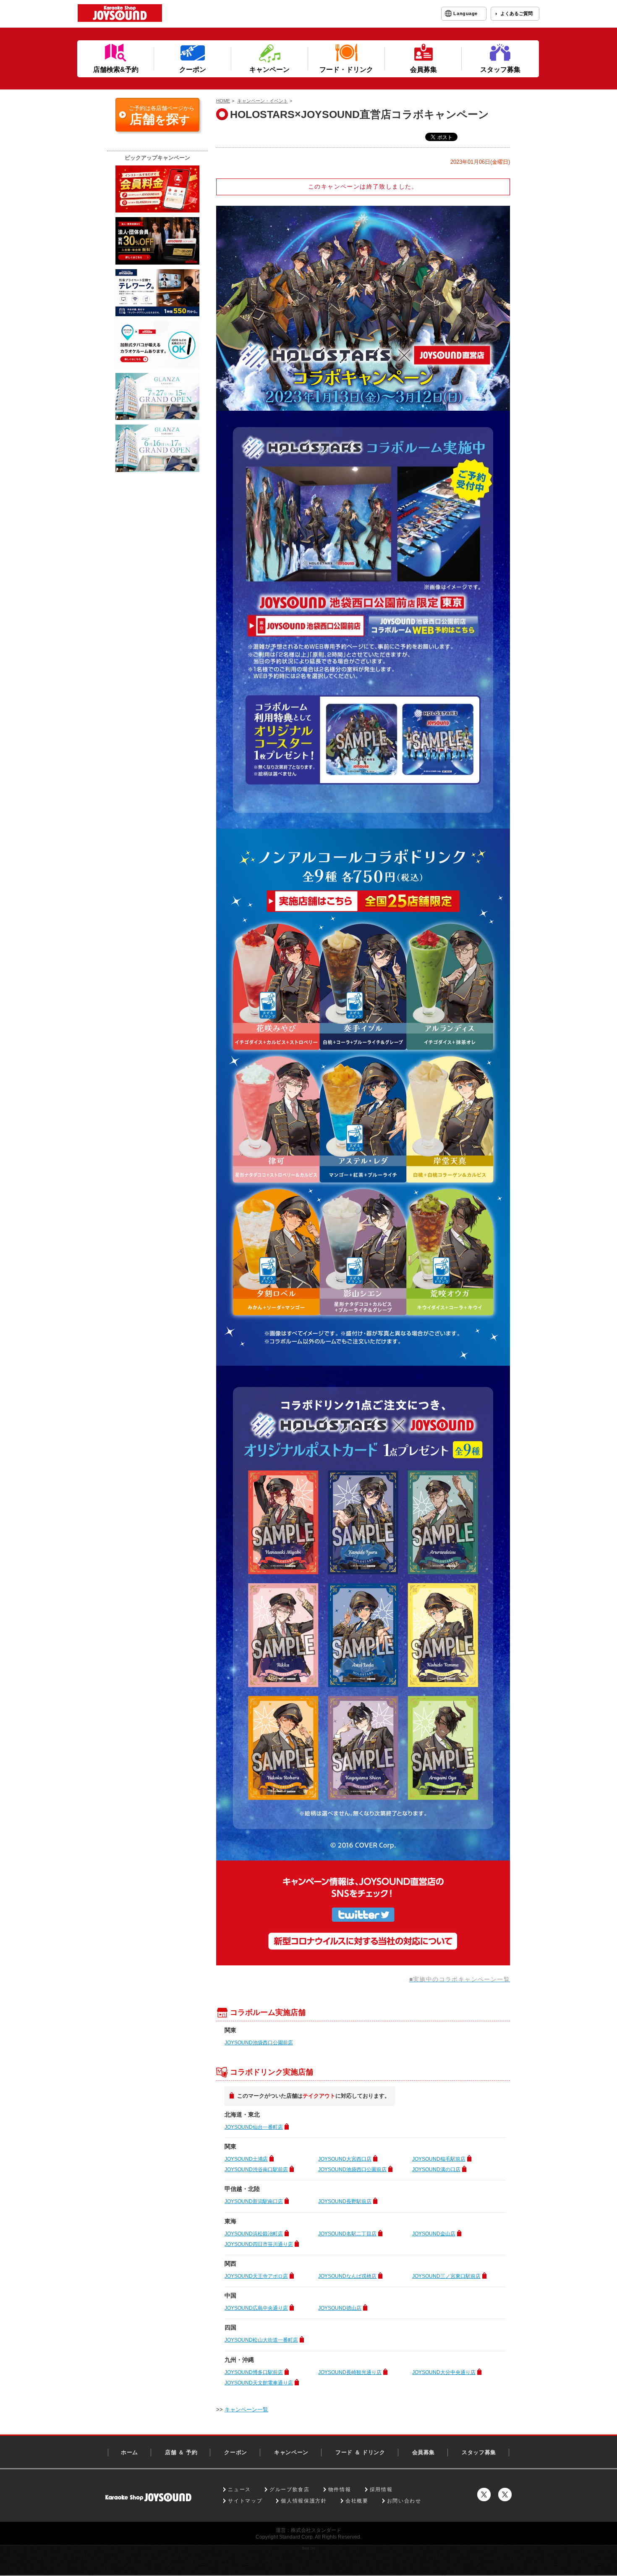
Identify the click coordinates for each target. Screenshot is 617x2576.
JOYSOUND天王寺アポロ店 (256, 2276)
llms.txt (309, 2548)
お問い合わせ (404, 2501)
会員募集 (424, 2452)
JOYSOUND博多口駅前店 (254, 2372)
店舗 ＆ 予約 (181, 2452)
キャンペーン (291, 2452)
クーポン (236, 2452)
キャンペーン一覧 (246, 2409)
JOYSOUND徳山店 (340, 2308)
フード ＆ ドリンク (360, 2452)
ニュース (239, 2489)
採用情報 (381, 2489)
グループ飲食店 (290, 2489)
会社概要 (357, 2501)
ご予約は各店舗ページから (162, 115)
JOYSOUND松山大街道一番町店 (261, 2340)
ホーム (129, 2452)
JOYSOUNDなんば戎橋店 (347, 2276)
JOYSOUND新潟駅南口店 (254, 2201)
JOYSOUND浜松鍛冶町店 (254, 2234)
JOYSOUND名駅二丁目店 (347, 2234)
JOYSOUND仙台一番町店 (254, 2127)
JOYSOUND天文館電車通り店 (259, 2383)
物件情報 (340, 2489)
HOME (223, 101)
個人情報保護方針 (304, 2501)
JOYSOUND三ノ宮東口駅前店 (446, 2276)
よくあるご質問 (516, 13)
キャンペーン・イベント (263, 101)
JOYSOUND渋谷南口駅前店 (256, 2169)
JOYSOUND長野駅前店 (345, 2201)
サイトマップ (245, 2501)
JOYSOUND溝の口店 (436, 2169)
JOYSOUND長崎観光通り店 (350, 2372)
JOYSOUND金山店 (434, 2234)
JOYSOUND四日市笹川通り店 (259, 2244)
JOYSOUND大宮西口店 (345, 2159)
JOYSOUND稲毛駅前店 (439, 2159)
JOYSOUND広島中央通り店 (256, 2308)
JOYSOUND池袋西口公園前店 (259, 2043)
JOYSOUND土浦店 (246, 2159)
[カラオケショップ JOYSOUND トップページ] (148, 2497)
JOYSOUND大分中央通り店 (444, 2372)
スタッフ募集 (479, 2452)
